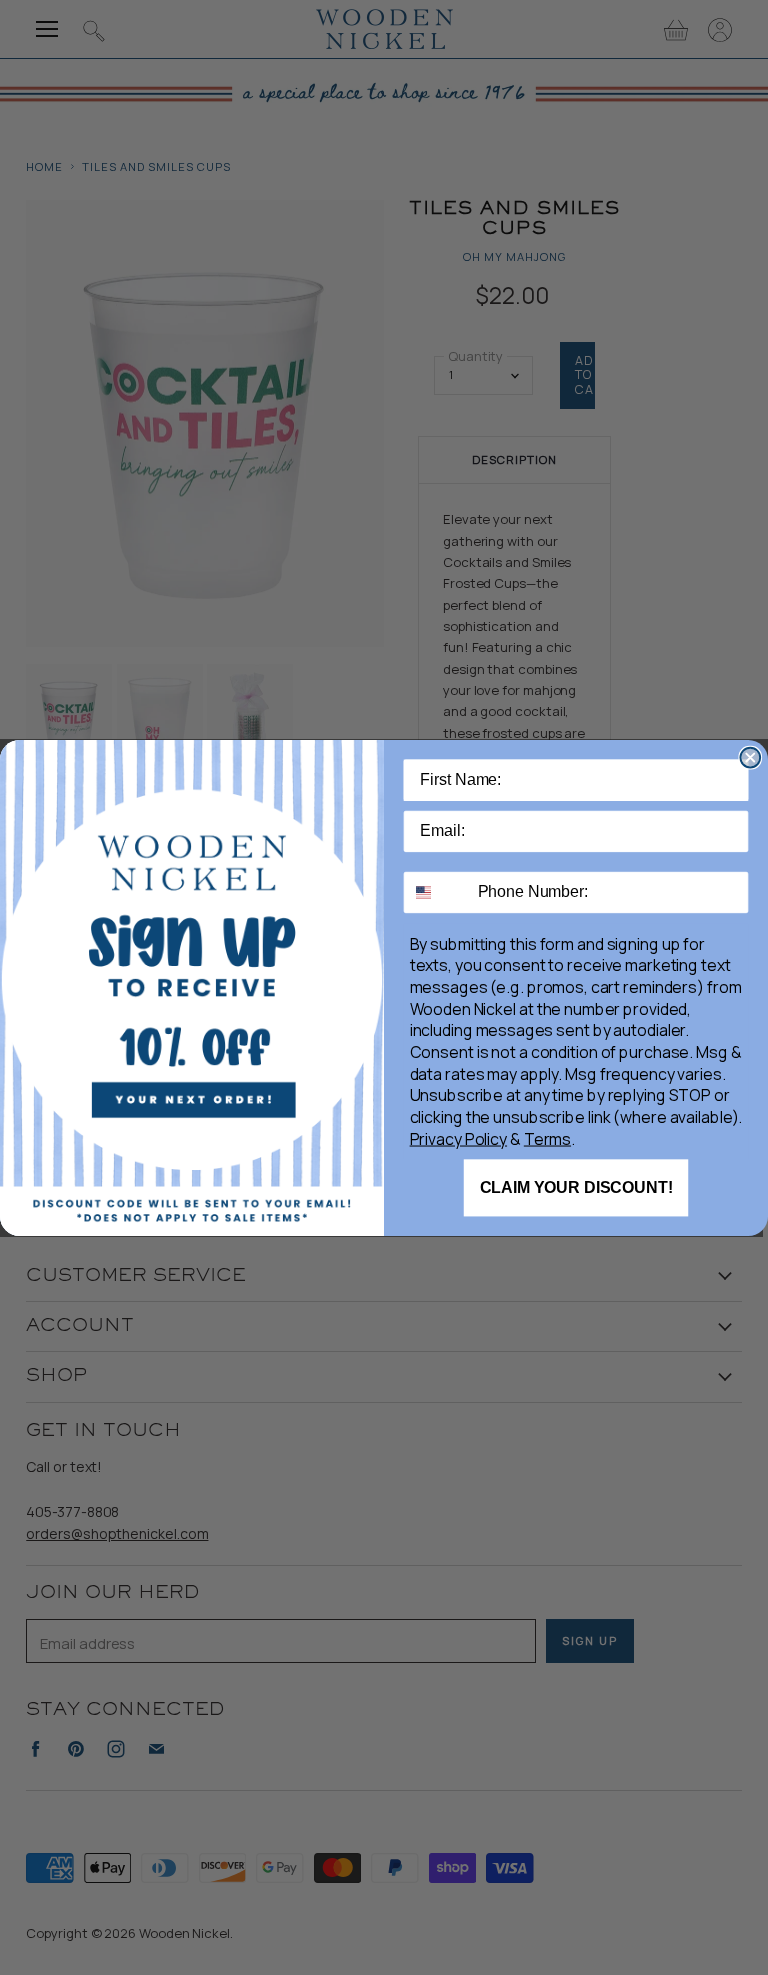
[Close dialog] (750, 757)
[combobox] (436, 891)
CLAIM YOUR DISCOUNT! (576, 1187)
